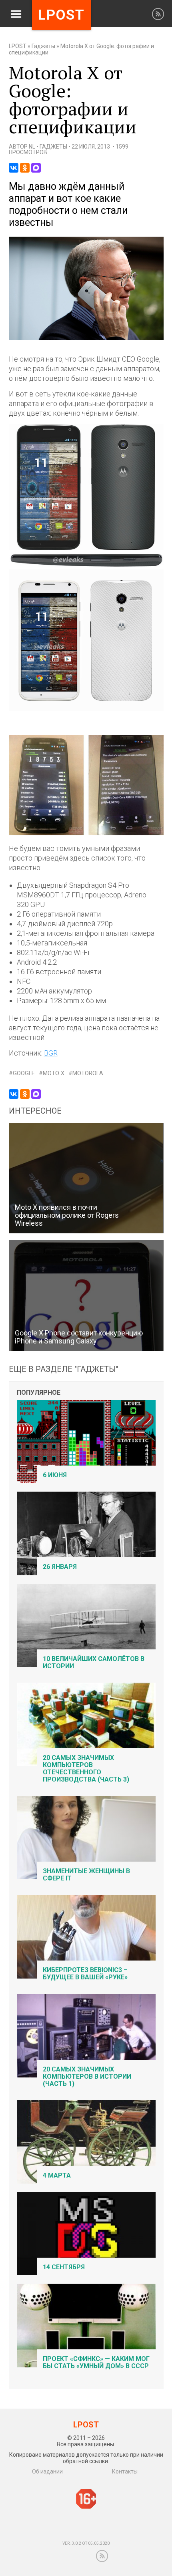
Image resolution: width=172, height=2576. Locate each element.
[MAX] (36, 168)
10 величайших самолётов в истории (94, 1662)
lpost (61, 15)
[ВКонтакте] (14, 168)
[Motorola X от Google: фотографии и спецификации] (86, 338)
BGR (51, 1053)
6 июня (55, 1475)
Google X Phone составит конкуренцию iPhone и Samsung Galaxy (79, 1337)
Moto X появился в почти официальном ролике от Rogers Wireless (67, 1215)
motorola (88, 1073)
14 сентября (64, 2267)
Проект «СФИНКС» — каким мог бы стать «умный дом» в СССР (96, 2362)
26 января (60, 1567)
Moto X (54, 1073)
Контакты (125, 2471)
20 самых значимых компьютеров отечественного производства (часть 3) (86, 1769)
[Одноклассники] (25, 168)
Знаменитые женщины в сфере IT (86, 1875)
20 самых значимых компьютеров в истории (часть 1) (87, 2076)
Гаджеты (43, 46)
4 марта (57, 2175)
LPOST (18, 46)
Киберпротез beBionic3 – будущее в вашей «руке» (85, 1974)
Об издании (47, 2471)
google (24, 1073)
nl (32, 147)
